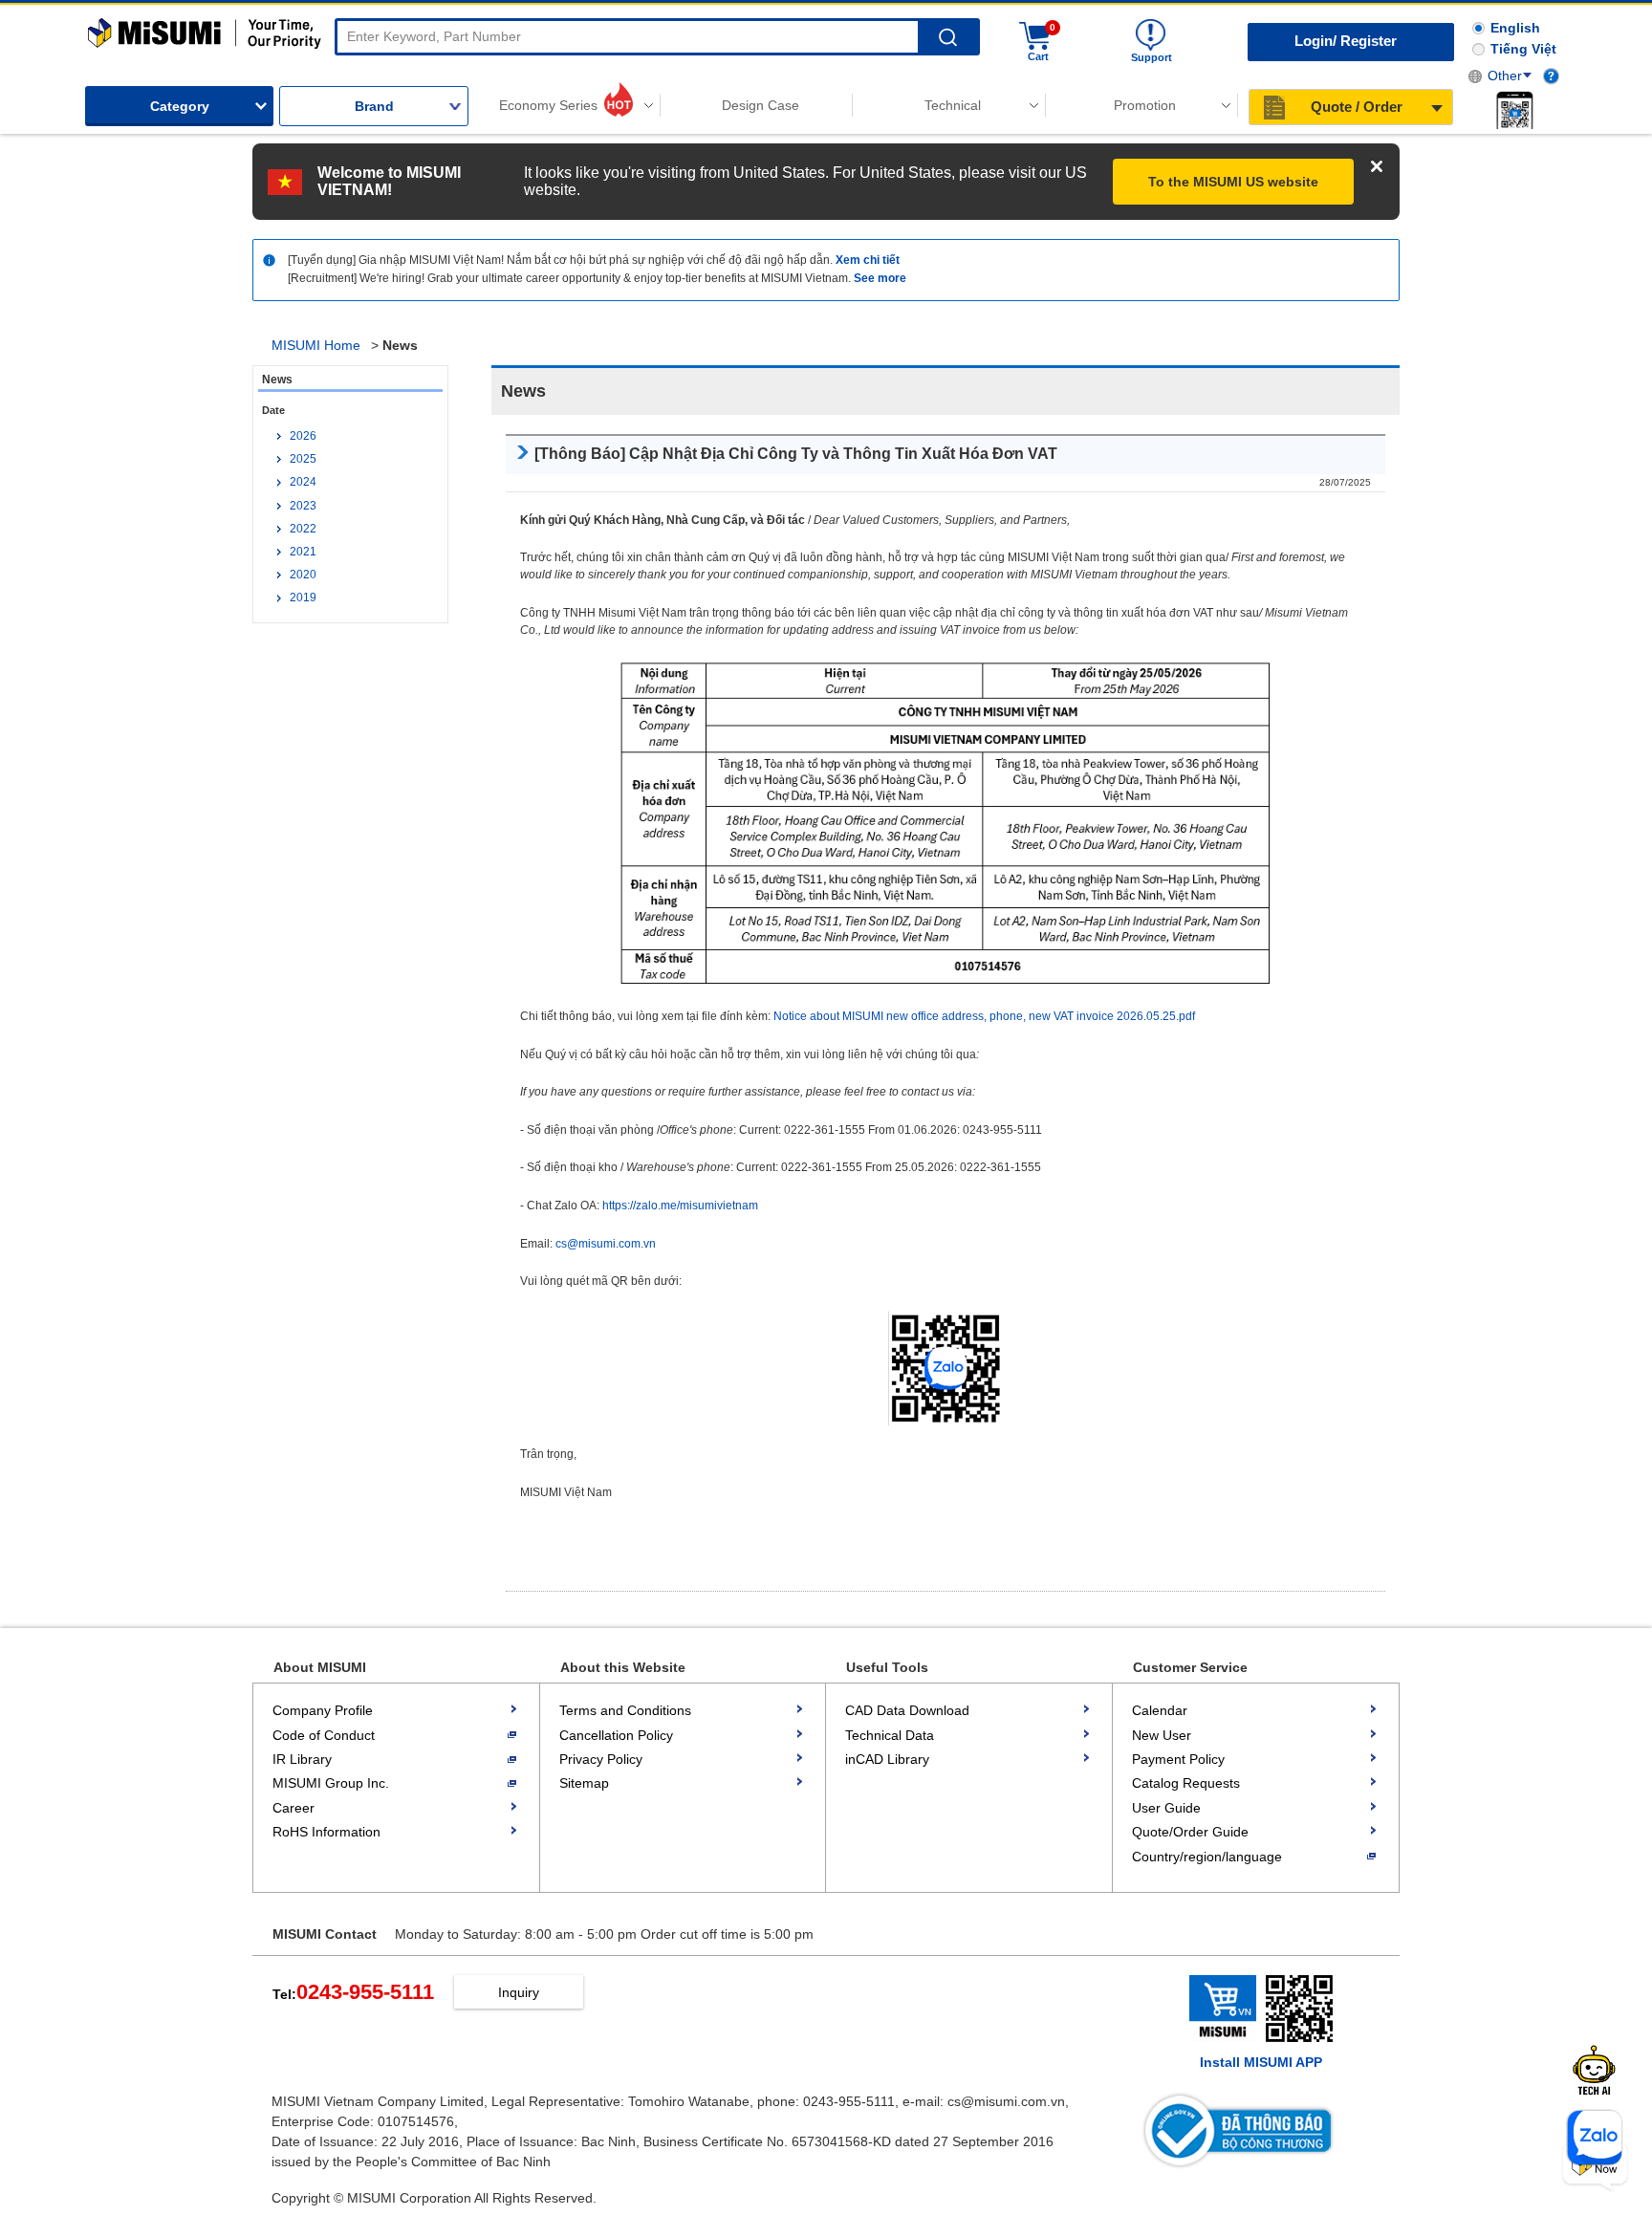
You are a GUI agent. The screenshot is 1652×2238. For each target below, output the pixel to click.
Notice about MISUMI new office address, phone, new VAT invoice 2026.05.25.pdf (984, 1016)
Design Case (761, 105)
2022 (303, 529)
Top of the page (1630, 2119)
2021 (303, 552)
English (1515, 28)
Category (180, 106)
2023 (303, 506)
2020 (303, 575)
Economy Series (548, 105)
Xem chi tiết (868, 260)
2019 (303, 598)
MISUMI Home (316, 345)
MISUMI (205, 33)
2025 (303, 459)
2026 (303, 436)
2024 (303, 482)
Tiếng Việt (1523, 49)
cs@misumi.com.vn (606, 1244)
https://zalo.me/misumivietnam (680, 1206)
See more (880, 278)
